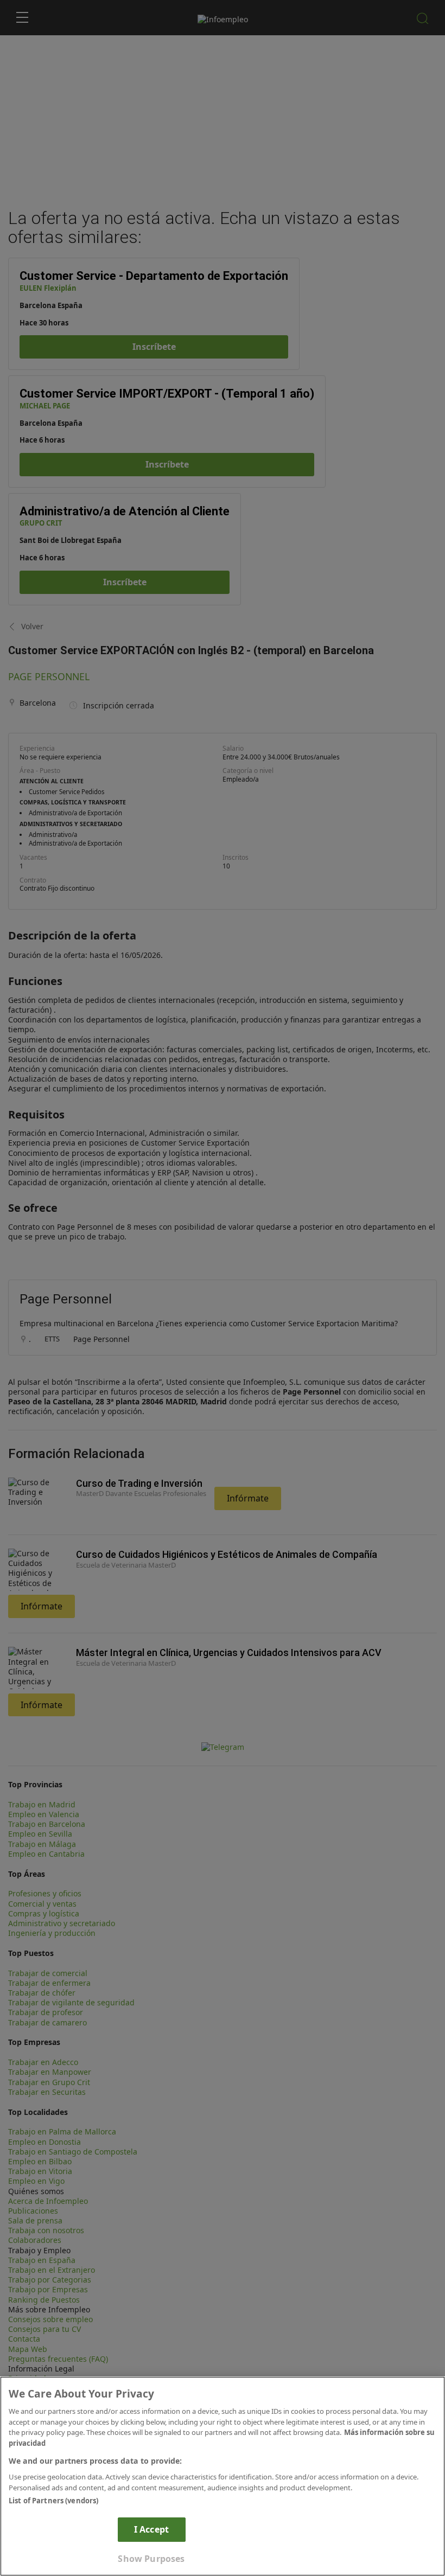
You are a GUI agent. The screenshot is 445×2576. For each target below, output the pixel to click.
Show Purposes (151, 2559)
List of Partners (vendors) (53, 2501)
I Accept (151, 2529)
